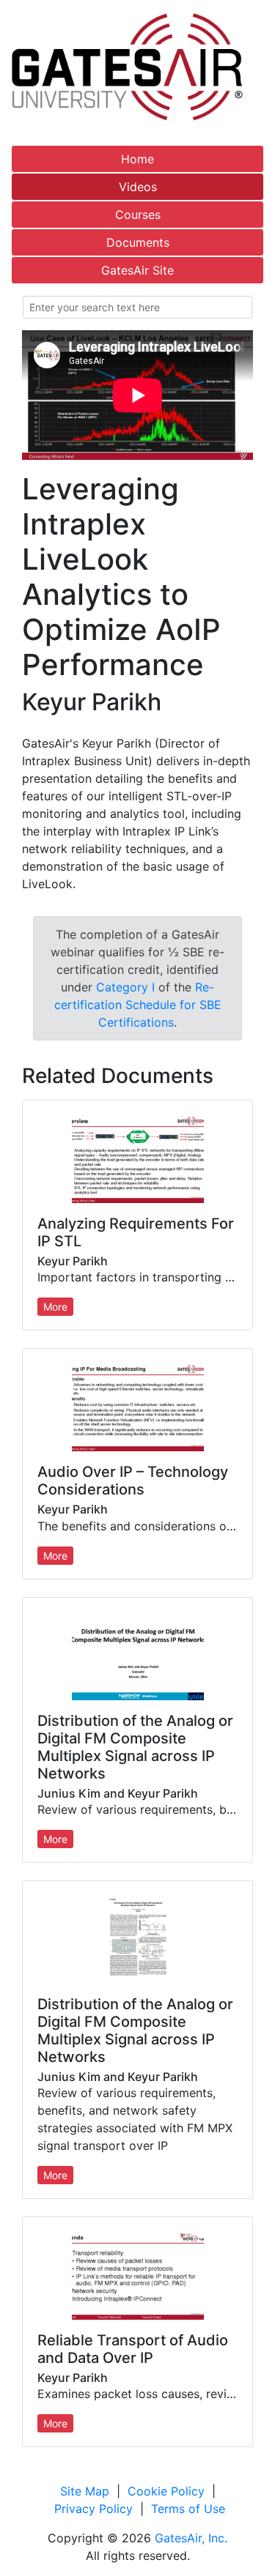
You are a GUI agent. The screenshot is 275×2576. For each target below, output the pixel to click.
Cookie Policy (166, 2491)
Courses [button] (138, 215)
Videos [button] (138, 187)
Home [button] (137, 159)
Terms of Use (188, 2509)
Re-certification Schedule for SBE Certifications (138, 1005)
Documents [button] (138, 242)
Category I (125, 987)
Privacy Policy (93, 2509)
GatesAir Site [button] (137, 270)
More (55, 1307)
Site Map (85, 2491)
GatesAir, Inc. (191, 2538)
